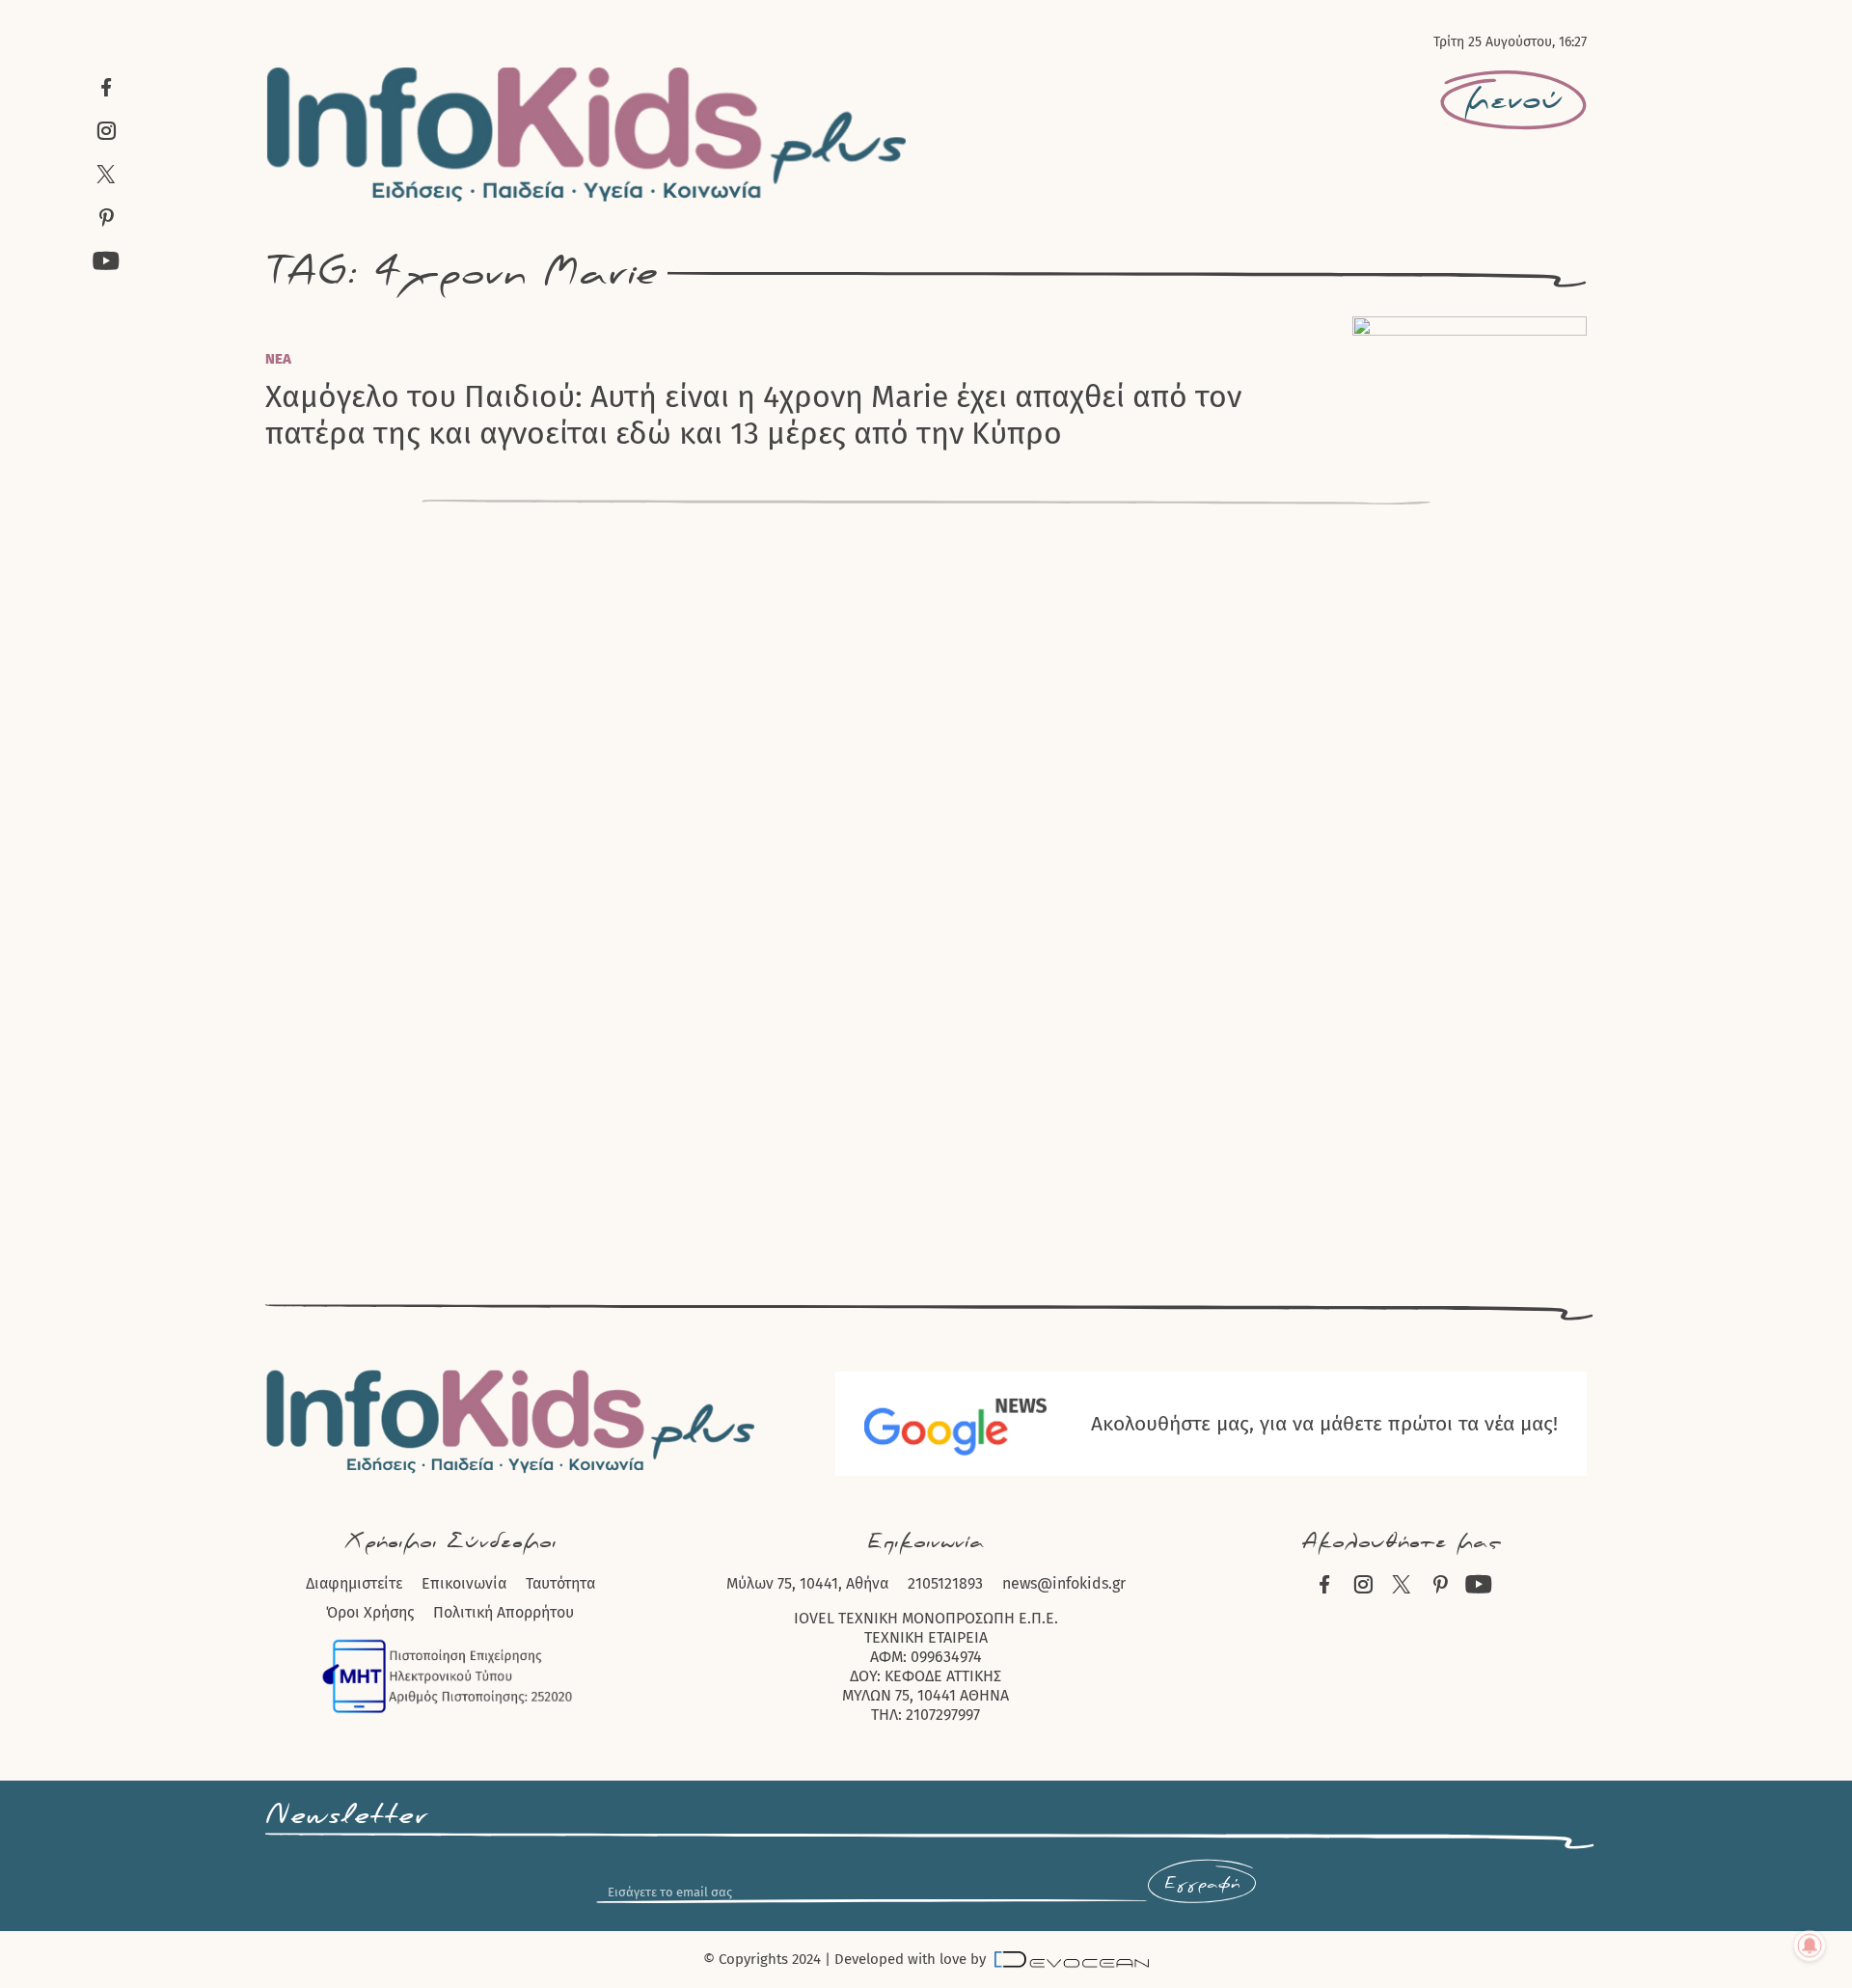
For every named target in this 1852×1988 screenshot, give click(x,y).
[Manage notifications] (1810, 1946)
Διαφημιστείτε (354, 1583)
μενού (1513, 100)
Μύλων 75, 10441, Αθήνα (807, 1583)
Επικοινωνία (464, 1583)
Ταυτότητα (560, 1583)
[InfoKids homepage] (587, 134)
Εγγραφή (1202, 1884)
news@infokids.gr (1064, 1583)
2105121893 (945, 1583)
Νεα (278, 359)
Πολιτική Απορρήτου (504, 1612)
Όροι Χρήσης (370, 1612)
